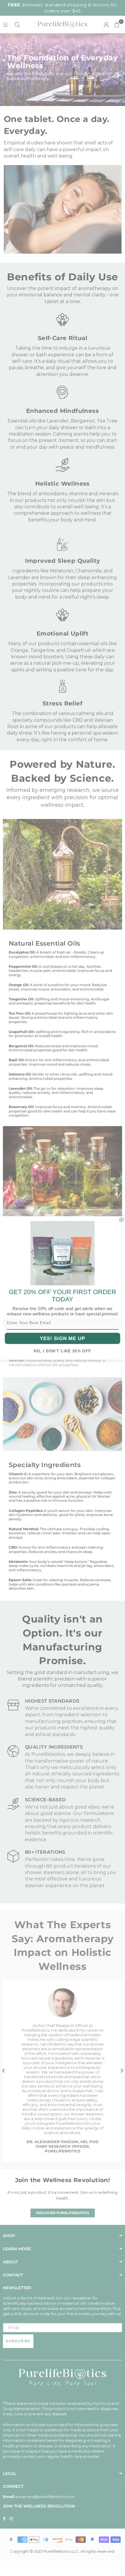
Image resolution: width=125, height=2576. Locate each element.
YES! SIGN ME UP (63, 1338)
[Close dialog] (121, 1220)
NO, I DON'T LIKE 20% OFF (62, 1351)
